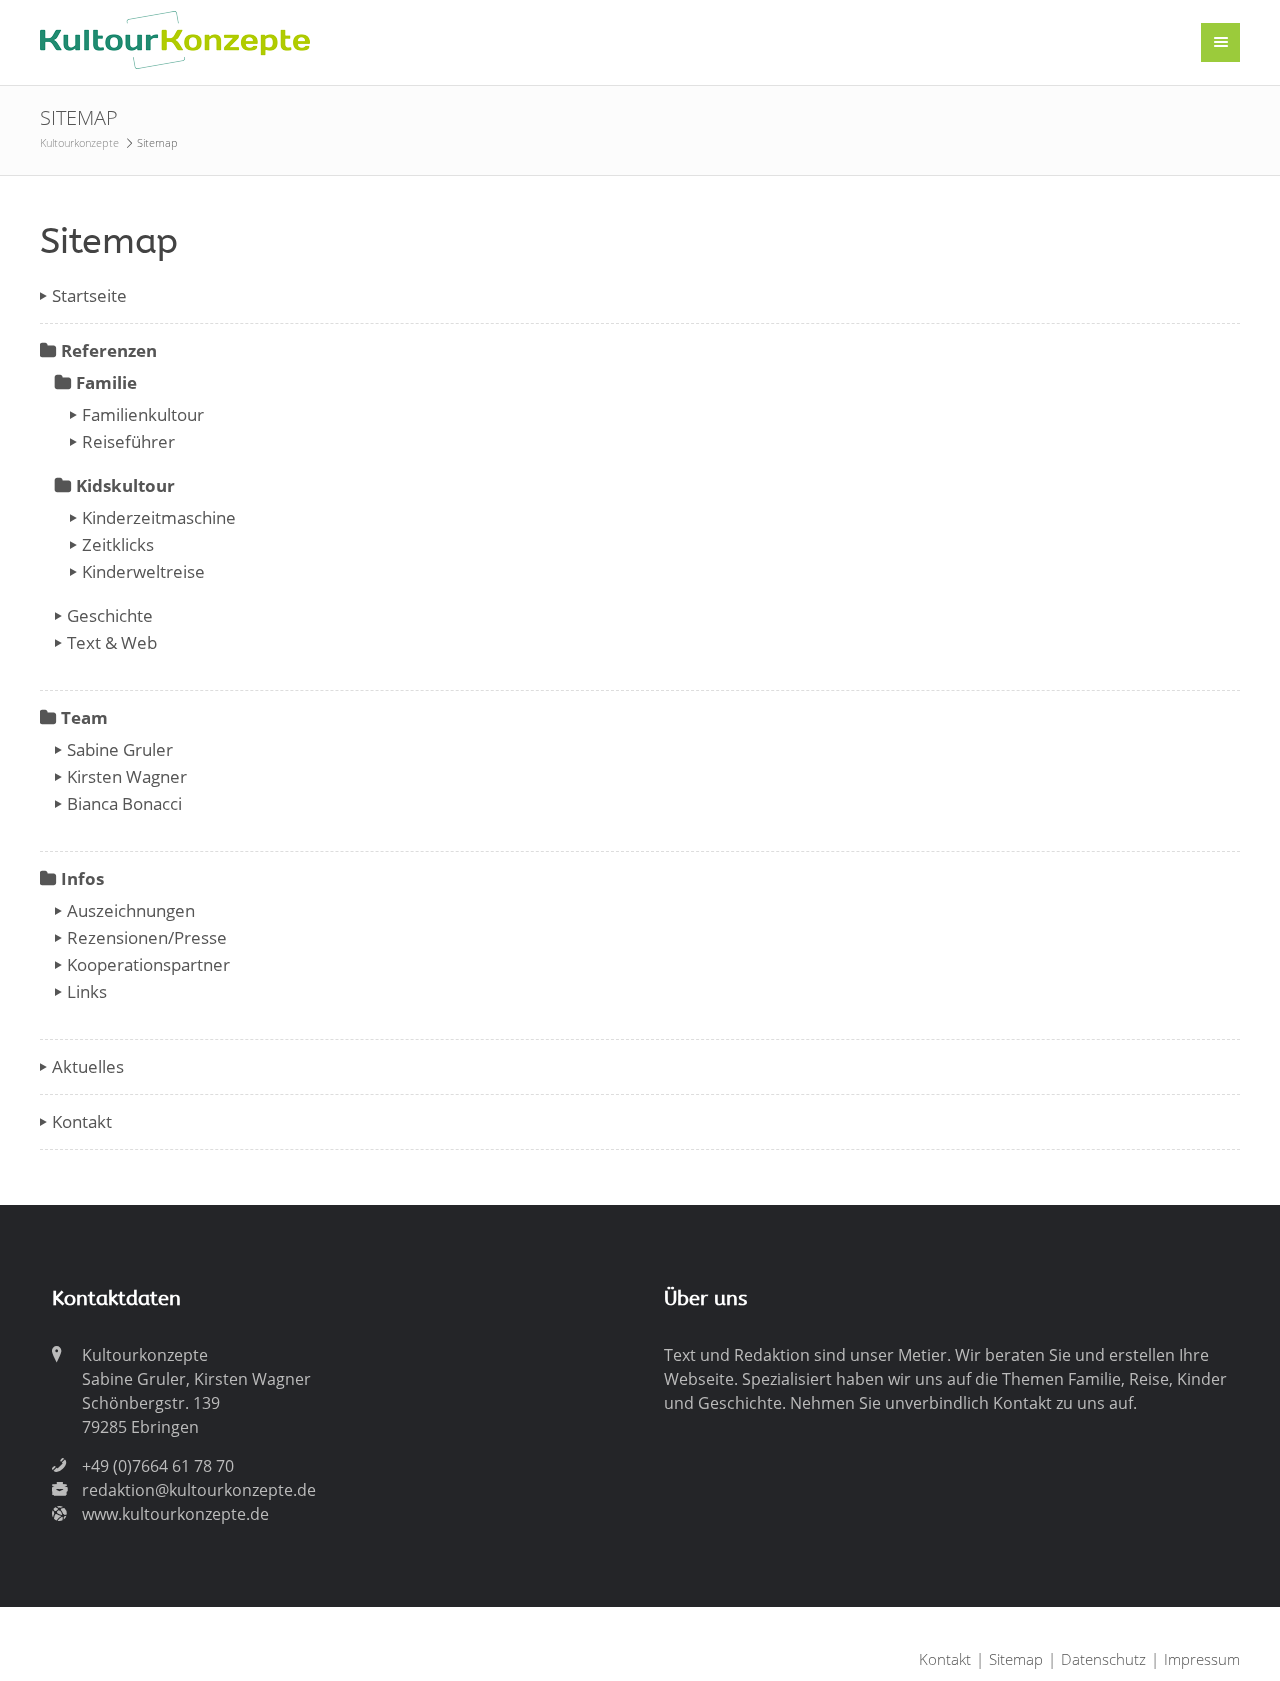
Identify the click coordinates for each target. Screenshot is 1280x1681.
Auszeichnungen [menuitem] (131, 910)
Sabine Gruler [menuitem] (120, 749)
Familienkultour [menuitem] (143, 414)
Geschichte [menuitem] (110, 615)
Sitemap (1016, 1659)
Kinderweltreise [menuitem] (143, 571)
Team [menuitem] (84, 717)
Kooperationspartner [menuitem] (148, 964)
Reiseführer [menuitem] (128, 441)
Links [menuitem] (87, 991)
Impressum (1202, 1659)
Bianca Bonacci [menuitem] (124, 803)
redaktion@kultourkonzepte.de (199, 1490)
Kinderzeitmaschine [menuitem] (159, 517)
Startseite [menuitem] (89, 295)
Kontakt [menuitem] (82, 1121)
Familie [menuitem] (106, 382)
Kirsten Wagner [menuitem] (127, 776)
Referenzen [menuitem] (109, 350)
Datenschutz (1103, 1659)
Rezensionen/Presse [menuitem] (147, 937)
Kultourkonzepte (79, 142)
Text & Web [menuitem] (112, 642)
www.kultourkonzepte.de (175, 1514)
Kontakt (945, 1659)
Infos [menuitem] (82, 878)
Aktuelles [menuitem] (88, 1066)
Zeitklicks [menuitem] (118, 544)
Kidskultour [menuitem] (125, 485)
